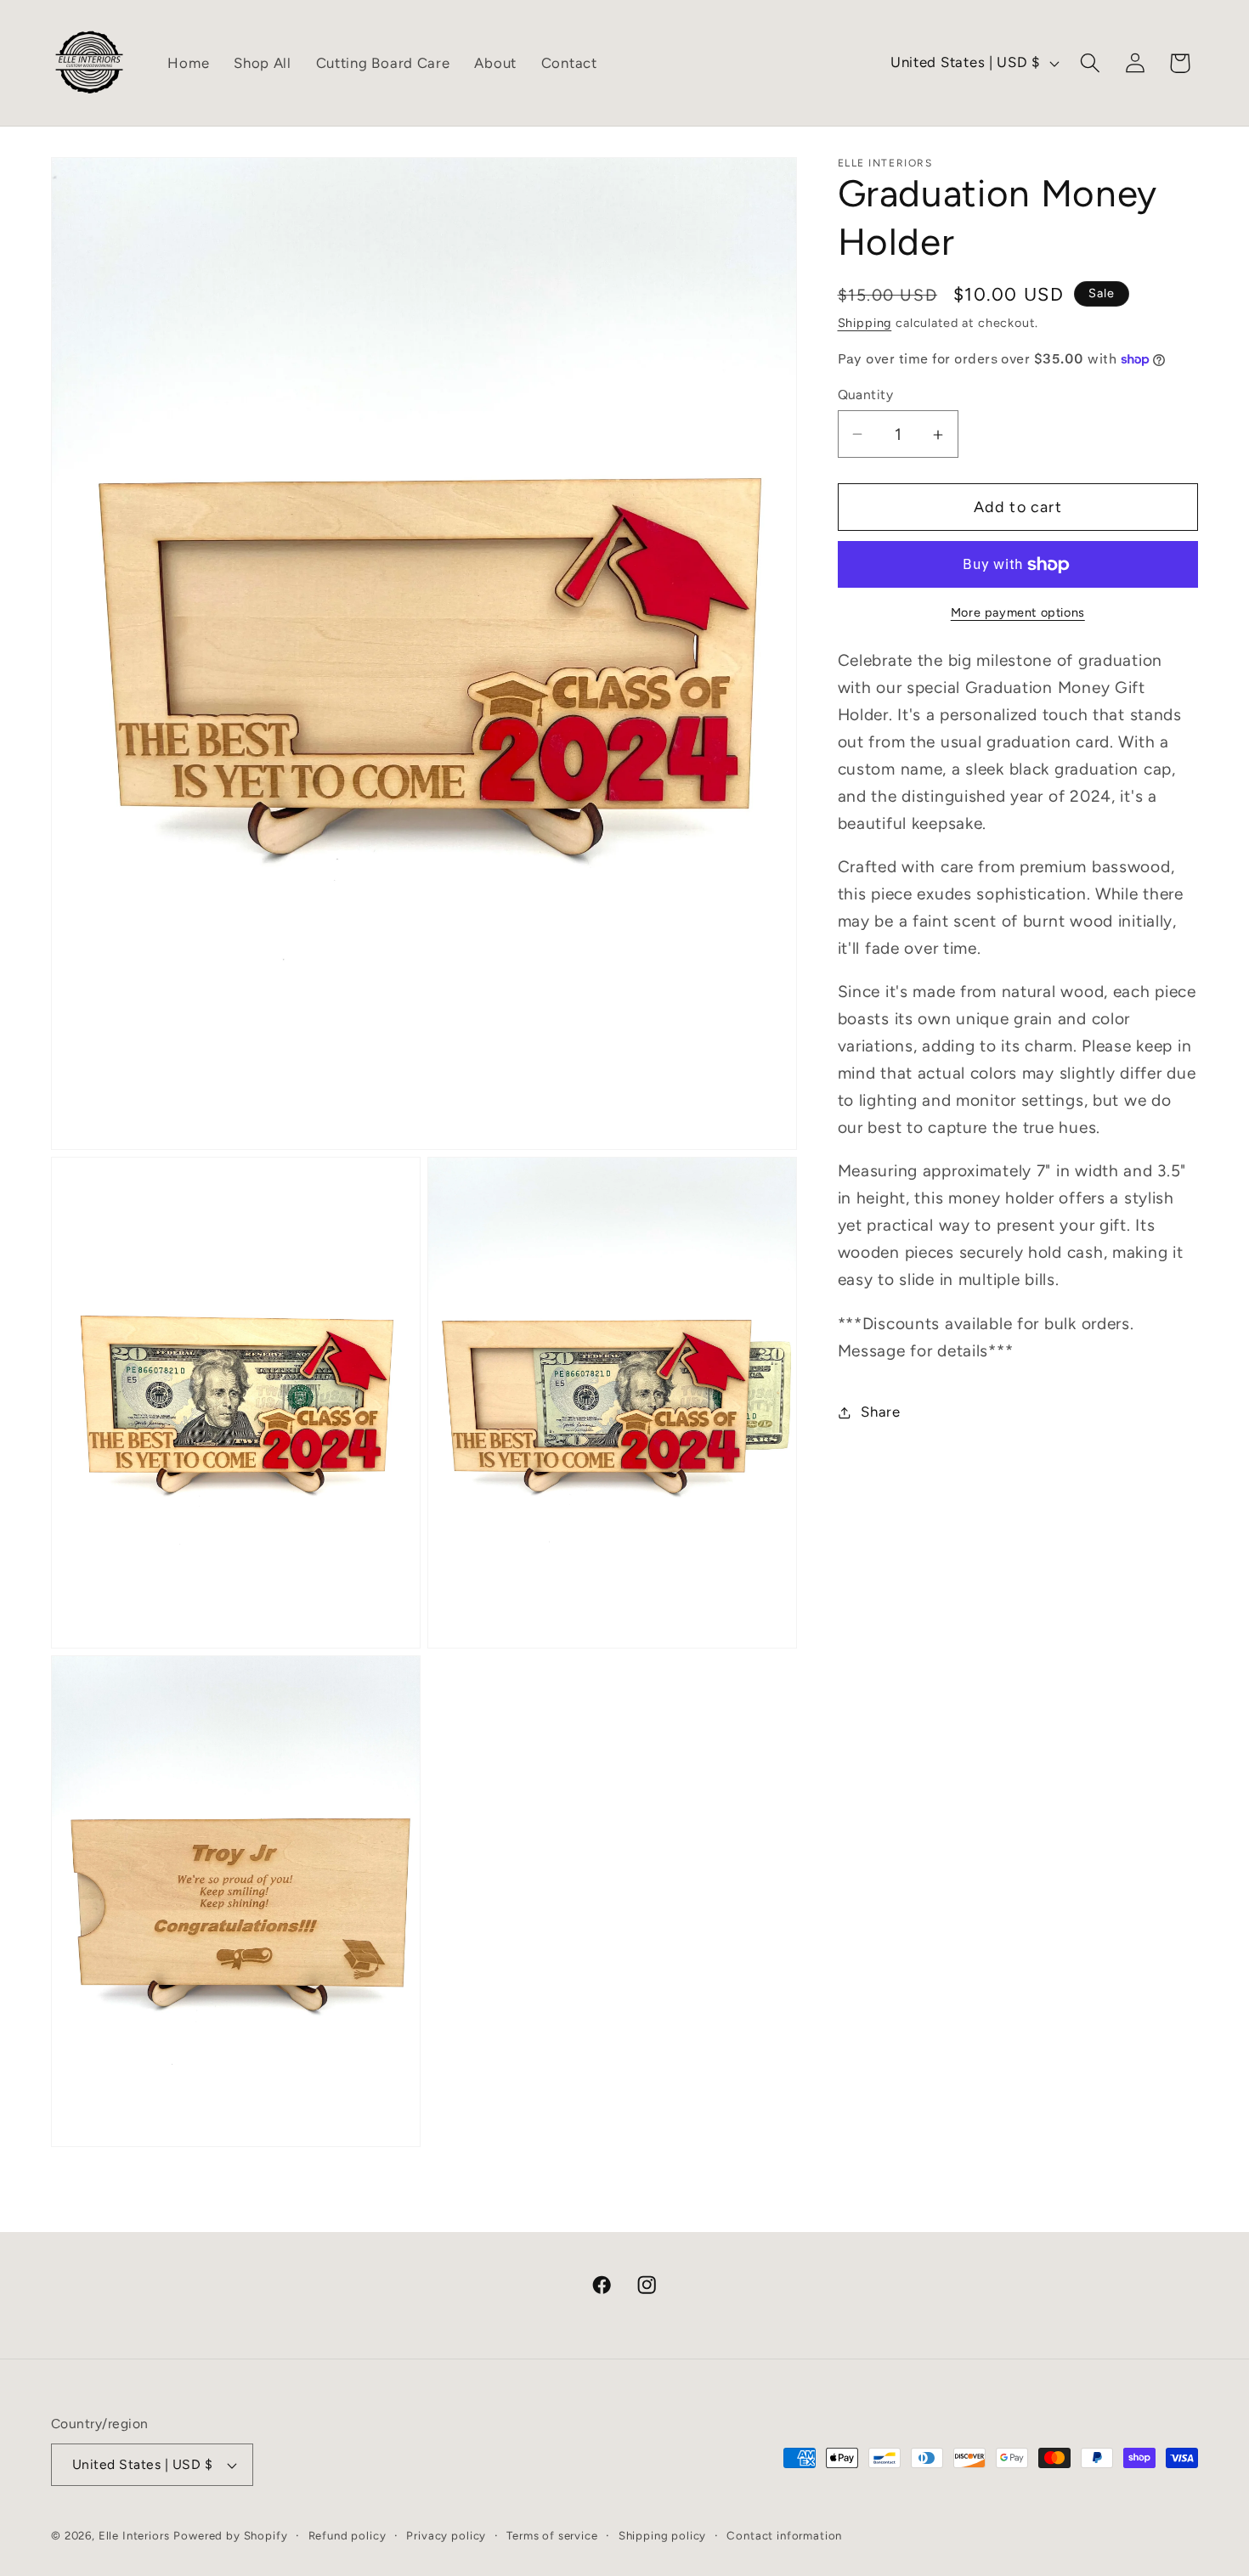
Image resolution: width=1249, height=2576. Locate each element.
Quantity (866, 395)
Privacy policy (446, 2535)
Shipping (865, 323)
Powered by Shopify (230, 2535)
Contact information (784, 2535)
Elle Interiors (134, 2535)
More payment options (1018, 613)
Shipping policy (663, 2535)
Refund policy (348, 2535)
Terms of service (552, 2535)
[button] (1090, 63)
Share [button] (881, 1412)
